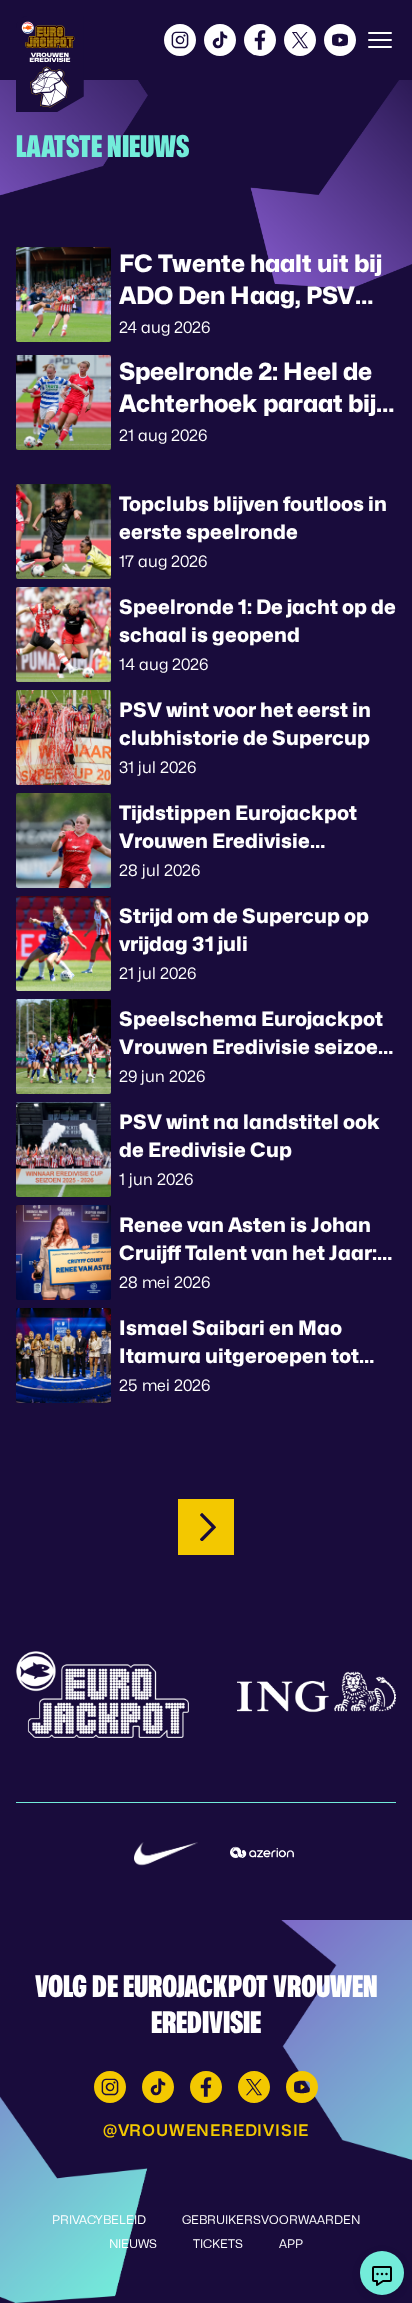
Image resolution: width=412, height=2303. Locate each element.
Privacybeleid (99, 2219)
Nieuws (133, 2243)
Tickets (218, 2243)
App (291, 2243)
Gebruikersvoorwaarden (271, 2219)
